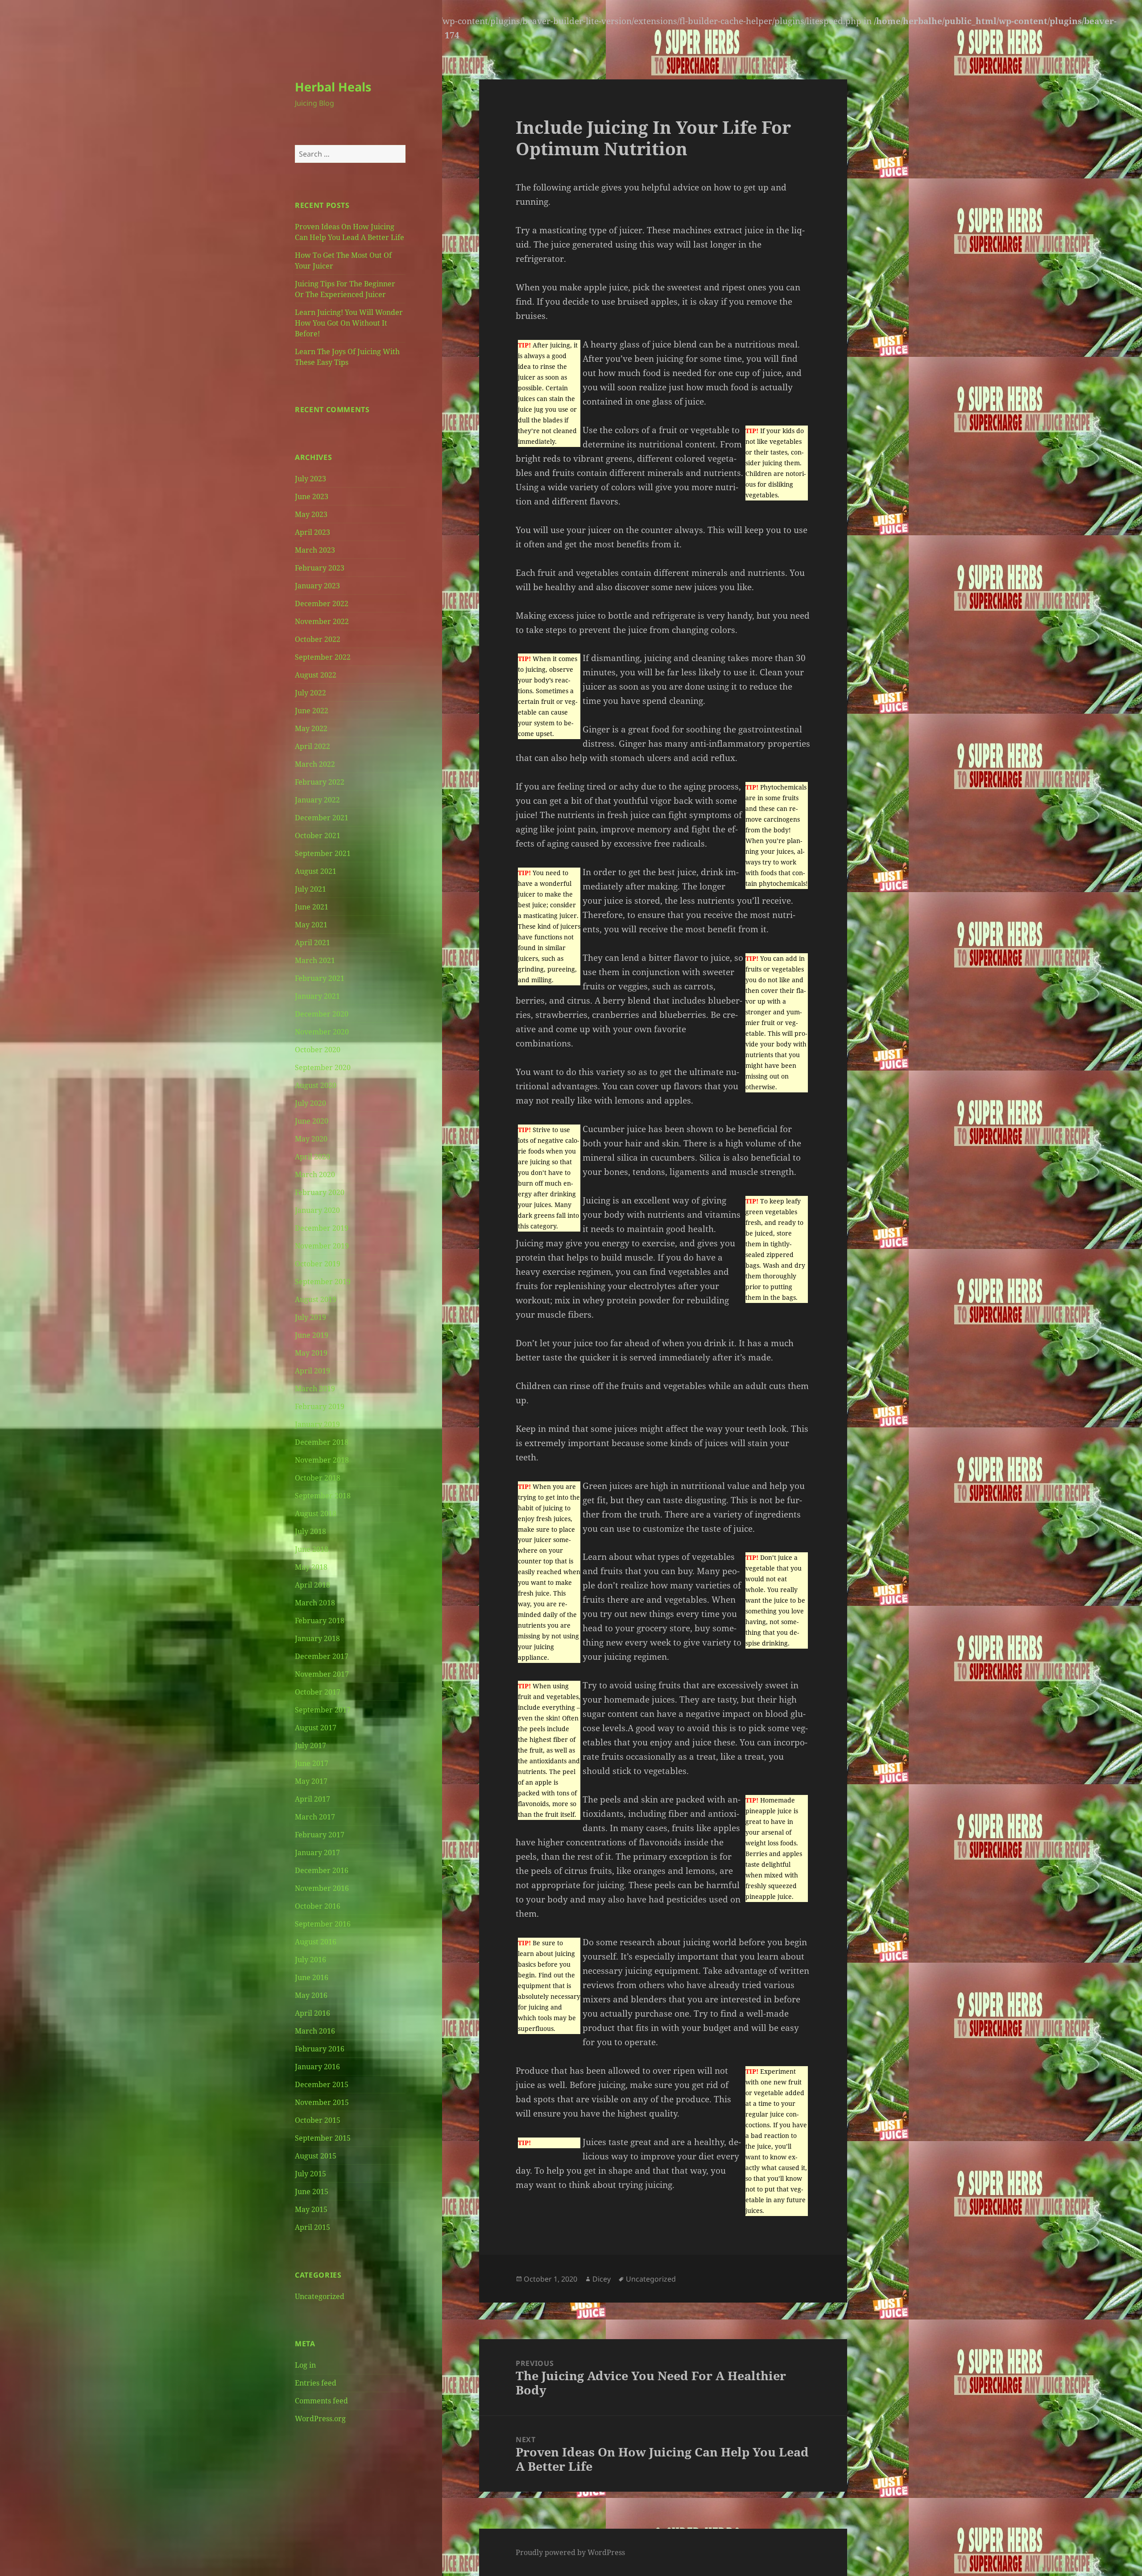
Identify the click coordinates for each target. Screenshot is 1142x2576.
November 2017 (322, 1674)
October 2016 (318, 1906)
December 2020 (322, 1014)
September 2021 (323, 853)
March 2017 (315, 1817)
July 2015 (310, 2174)
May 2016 (311, 1995)
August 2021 (316, 871)
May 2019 (311, 1353)
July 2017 (310, 1745)
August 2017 (316, 1728)
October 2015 (318, 2120)
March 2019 (315, 1389)
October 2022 (318, 639)
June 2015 (312, 2191)
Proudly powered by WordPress (570, 2552)
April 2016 (312, 2013)
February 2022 (320, 782)
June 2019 (312, 1335)
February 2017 (320, 1835)
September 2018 (323, 1496)
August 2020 (316, 1085)
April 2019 (312, 1371)
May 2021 (311, 925)
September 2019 (323, 1282)
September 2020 (323, 1067)
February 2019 (320, 1406)
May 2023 (311, 514)
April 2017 (312, 1799)
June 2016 (312, 1977)
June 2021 (312, 907)
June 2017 (312, 1763)
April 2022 (312, 746)
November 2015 (322, 2102)
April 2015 (312, 2227)
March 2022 (315, 764)
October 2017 (318, 1692)
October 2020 (318, 1050)
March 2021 (315, 960)
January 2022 (317, 800)
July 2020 (310, 1103)
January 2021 (317, 996)
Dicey (602, 2279)
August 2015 (316, 2156)
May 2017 (311, 1781)
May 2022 (311, 728)
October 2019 (318, 1264)
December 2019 (322, 1228)
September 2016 (323, 1924)
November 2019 (322, 1246)
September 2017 (323, 1710)
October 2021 (318, 835)
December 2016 (322, 1870)
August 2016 (316, 1942)
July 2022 (310, 693)
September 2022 (323, 657)
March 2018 (315, 1603)
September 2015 (323, 2138)
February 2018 (320, 1621)
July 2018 (310, 1531)
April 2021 (312, 943)
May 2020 (311, 1139)
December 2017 (322, 1656)
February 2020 (320, 1192)
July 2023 (310, 479)
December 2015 (322, 2084)
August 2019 (316, 1299)
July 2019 (310, 1317)
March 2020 (315, 1174)
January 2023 (317, 586)
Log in (305, 2365)
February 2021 (320, 978)
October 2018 (318, 1478)
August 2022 (316, 675)
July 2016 (310, 1960)
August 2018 (316, 1513)
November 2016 (322, 1888)
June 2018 (312, 1549)
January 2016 (317, 2067)
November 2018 (322, 1460)
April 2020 (312, 1157)
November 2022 (322, 621)
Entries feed (316, 2383)
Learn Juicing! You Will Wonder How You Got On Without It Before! (349, 323)
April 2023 (312, 532)
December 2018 (322, 1442)
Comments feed (321, 2401)
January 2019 (317, 1424)
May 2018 (311, 1567)
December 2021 (322, 818)
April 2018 (312, 1585)
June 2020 (312, 1121)
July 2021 (310, 889)
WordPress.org (320, 2419)
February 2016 (320, 2049)
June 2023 (312, 496)
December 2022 (322, 604)
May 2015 (311, 2209)
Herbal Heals (333, 87)
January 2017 (317, 1852)
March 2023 (315, 550)
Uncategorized (320, 2296)
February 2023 (320, 568)
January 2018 (317, 1638)
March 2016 (315, 2031)
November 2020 (322, 1032)
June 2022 (312, 711)
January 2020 (317, 1210)
